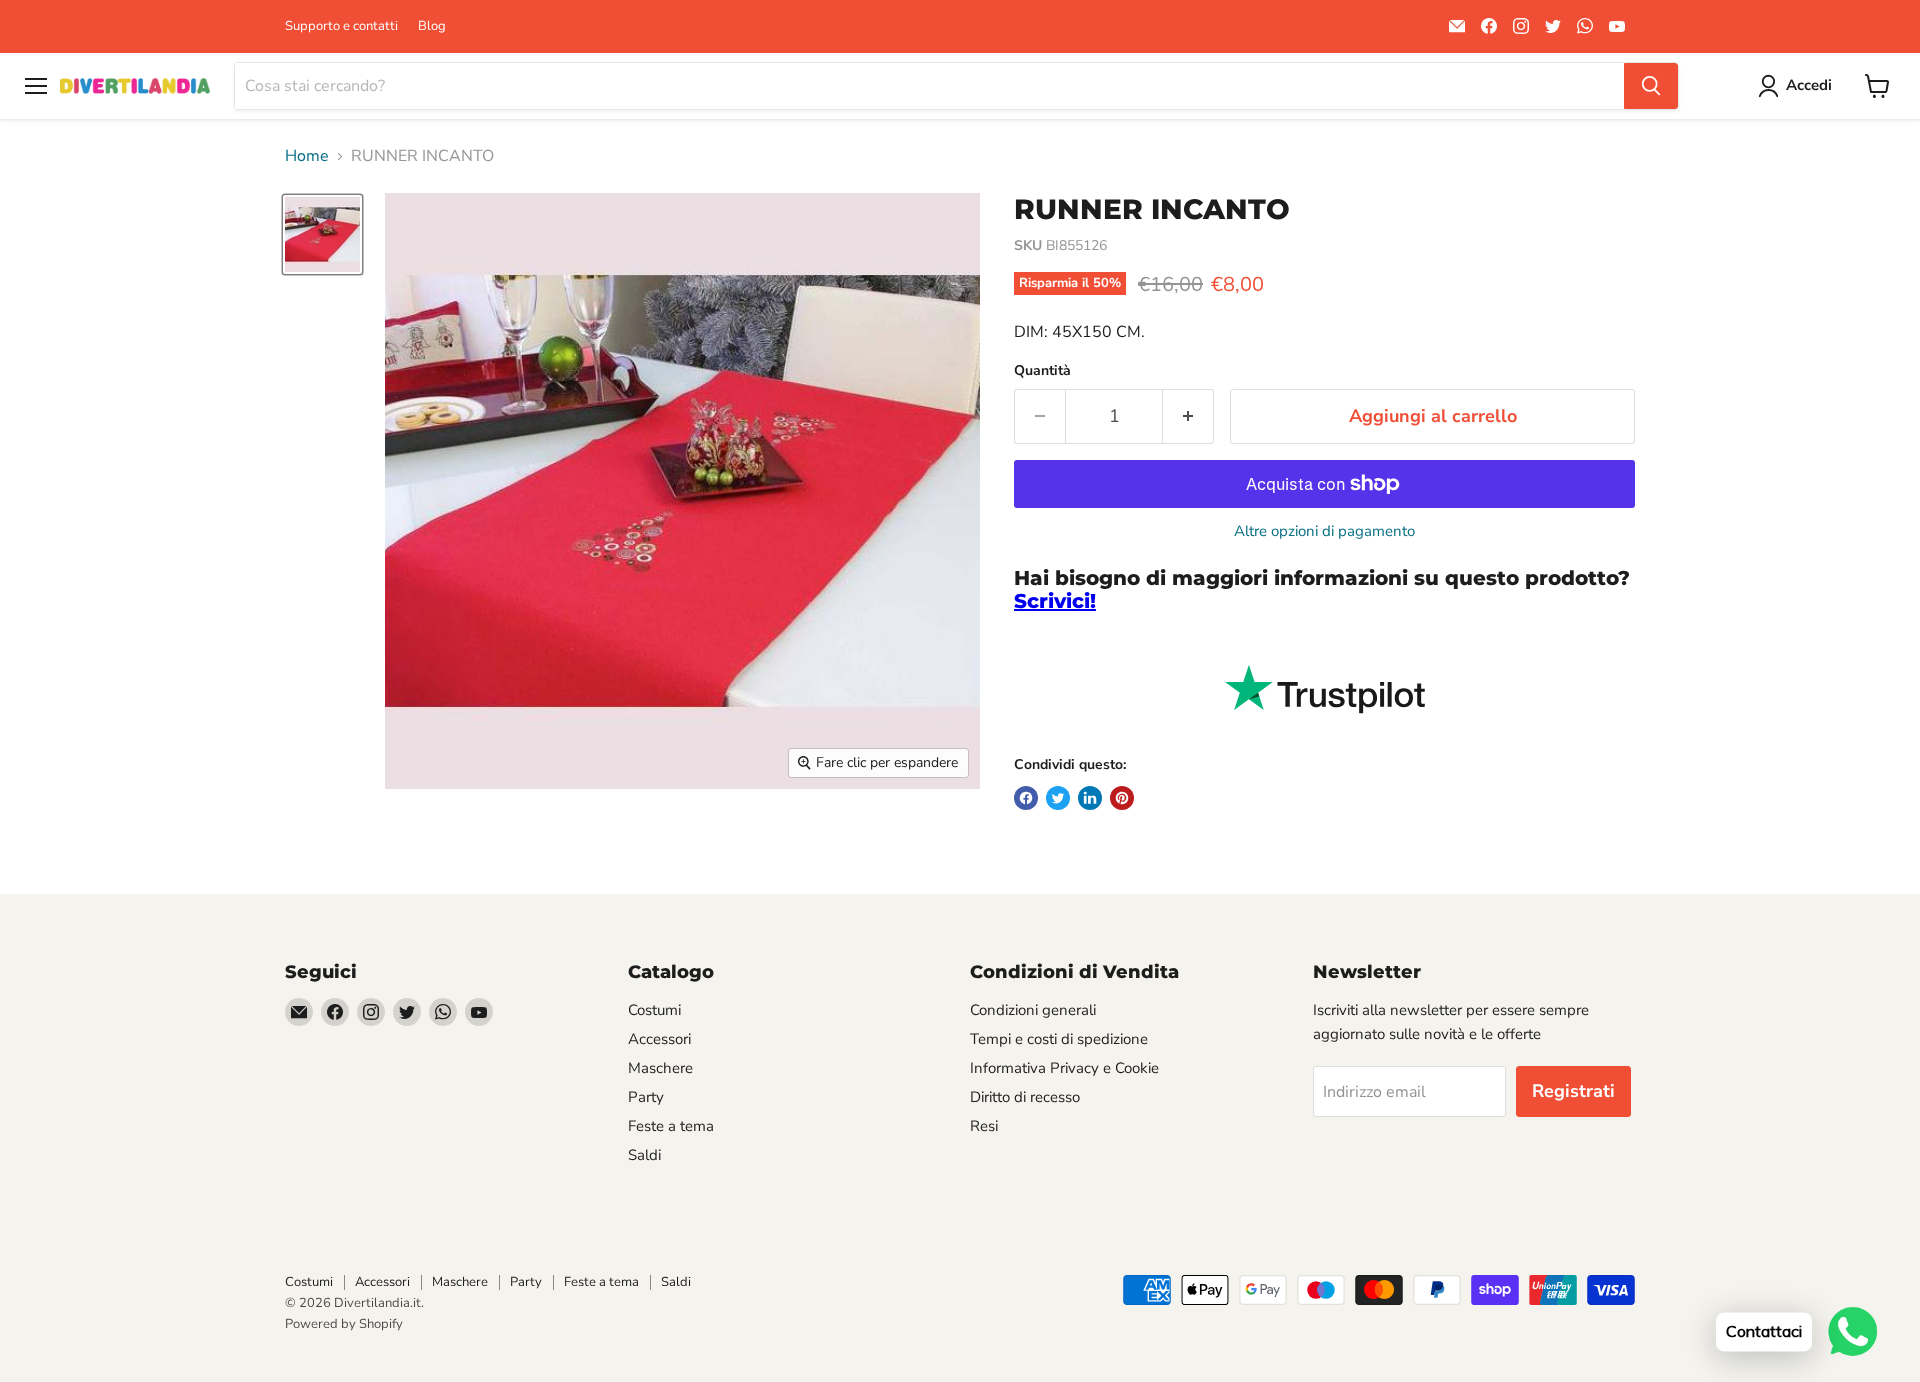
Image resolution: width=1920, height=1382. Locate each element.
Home (307, 156)
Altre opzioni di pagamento (1324, 531)
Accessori (659, 1039)
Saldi (644, 1155)
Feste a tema (671, 1126)
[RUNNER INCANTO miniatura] (322, 234)
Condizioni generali (1033, 1010)
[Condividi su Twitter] (1058, 798)
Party (646, 1097)
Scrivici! (1055, 601)
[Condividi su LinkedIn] (1090, 798)
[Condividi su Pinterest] (1122, 798)
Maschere (660, 1068)
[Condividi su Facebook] (1026, 798)
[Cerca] (1651, 86)
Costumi (654, 1010)
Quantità (1042, 371)
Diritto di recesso (1025, 1097)
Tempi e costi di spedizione (1059, 1039)
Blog (432, 26)
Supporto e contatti (341, 26)
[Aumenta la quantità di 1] (1188, 416)
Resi (984, 1126)
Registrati (1573, 1091)
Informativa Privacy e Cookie (1064, 1068)
